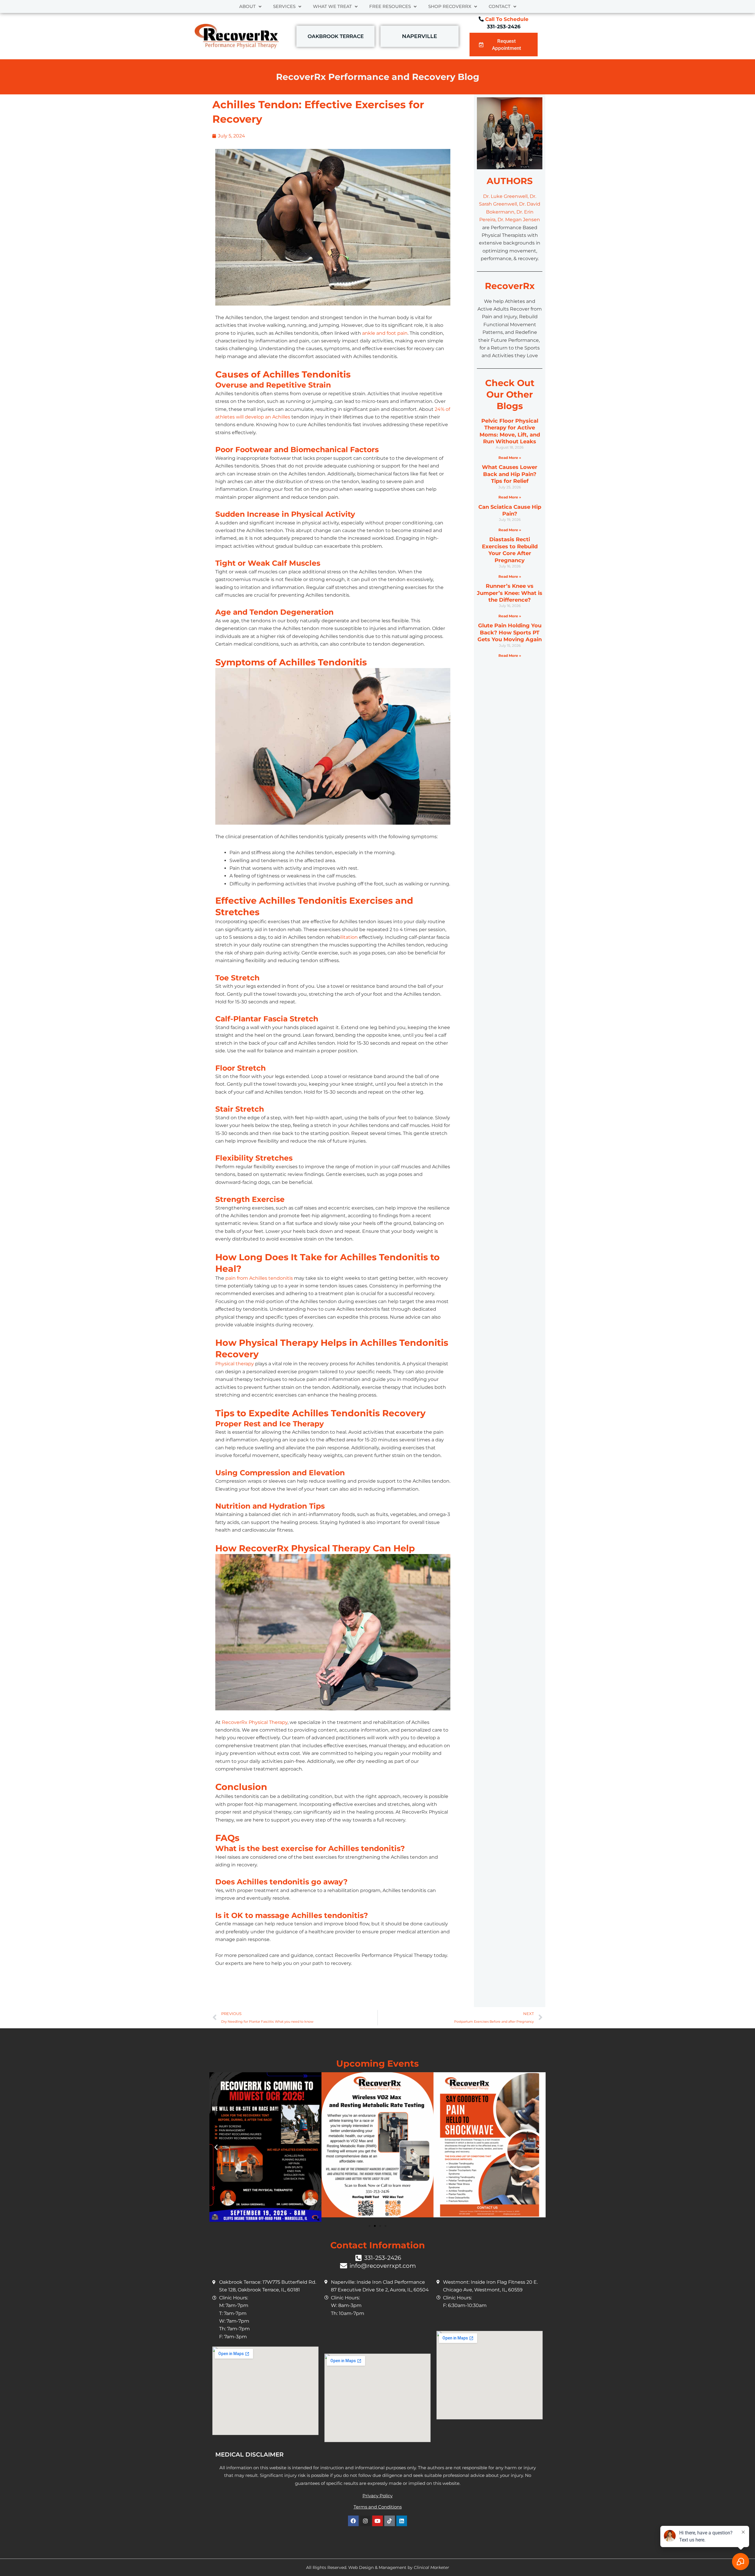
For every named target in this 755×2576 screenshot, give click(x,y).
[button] (216, 2147)
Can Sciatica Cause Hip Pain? (510, 510)
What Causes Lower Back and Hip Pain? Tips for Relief (510, 474)
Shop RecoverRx (450, 6)
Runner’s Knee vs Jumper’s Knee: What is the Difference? (510, 593)
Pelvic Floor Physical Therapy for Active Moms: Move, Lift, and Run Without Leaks (510, 431)
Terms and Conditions (378, 2507)
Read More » (510, 458)
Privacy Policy (377, 2496)
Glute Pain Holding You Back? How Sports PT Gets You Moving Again (510, 632)
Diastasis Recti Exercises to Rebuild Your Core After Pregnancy (510, 550)
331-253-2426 (504, 27)
